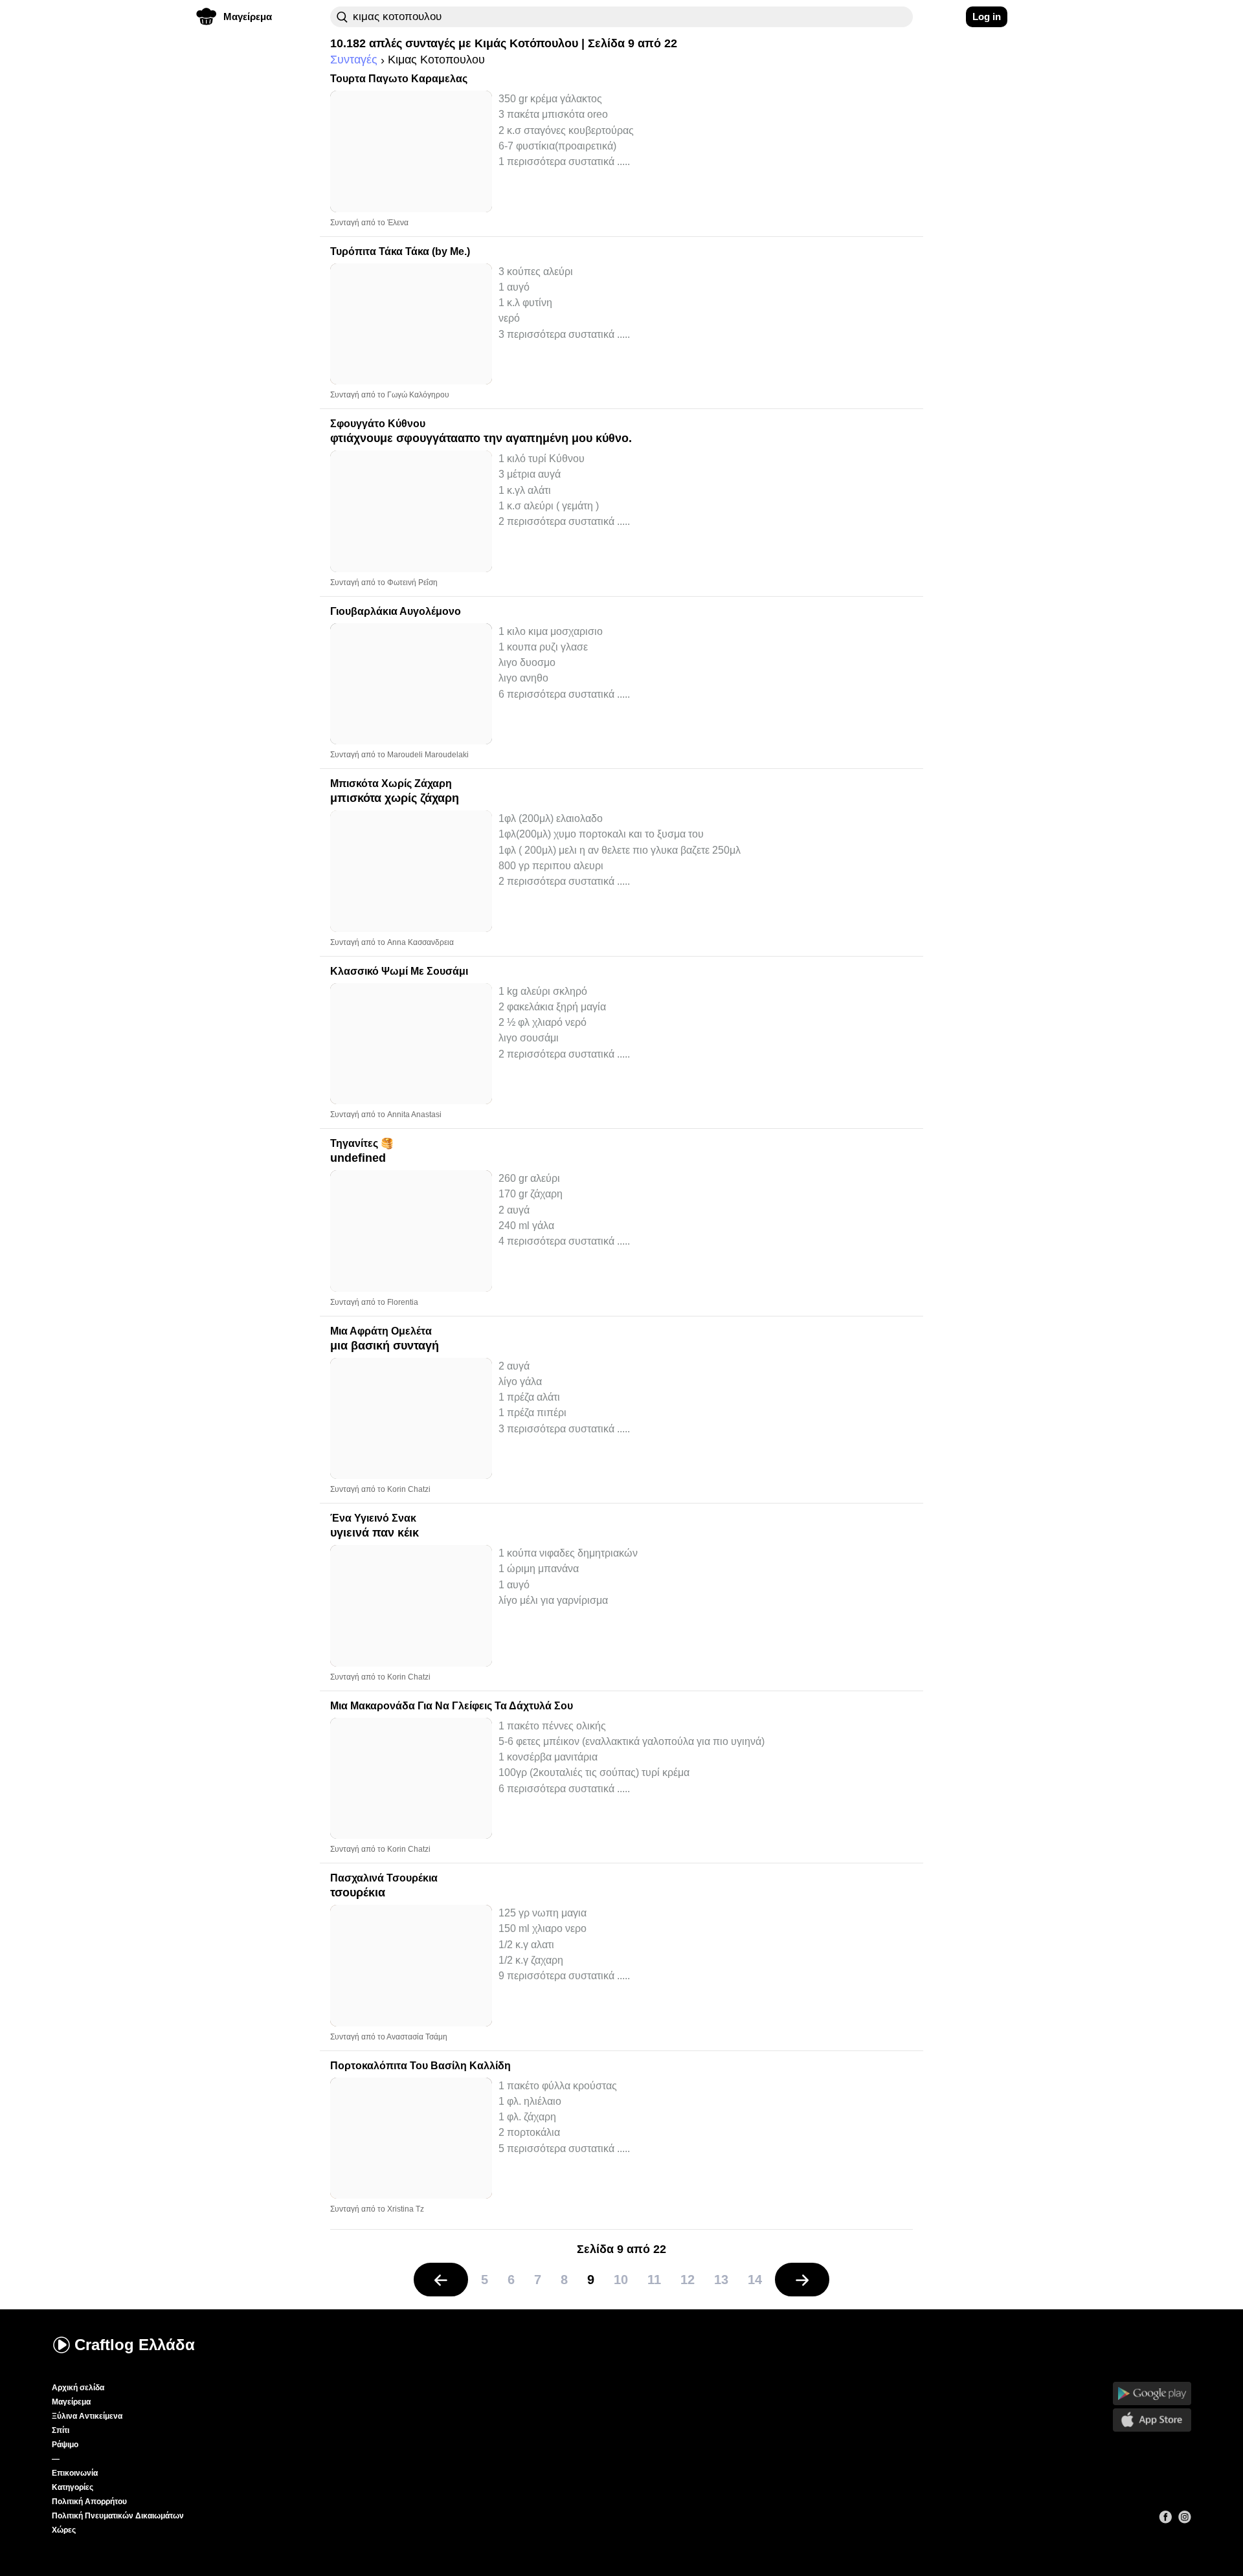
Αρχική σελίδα (78, 2388)
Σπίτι (61, 2430)
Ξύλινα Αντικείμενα (87, 2416)
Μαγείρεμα (71, 2402)
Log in (987, 17)
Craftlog (135, 2345)
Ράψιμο (65, 2445)
